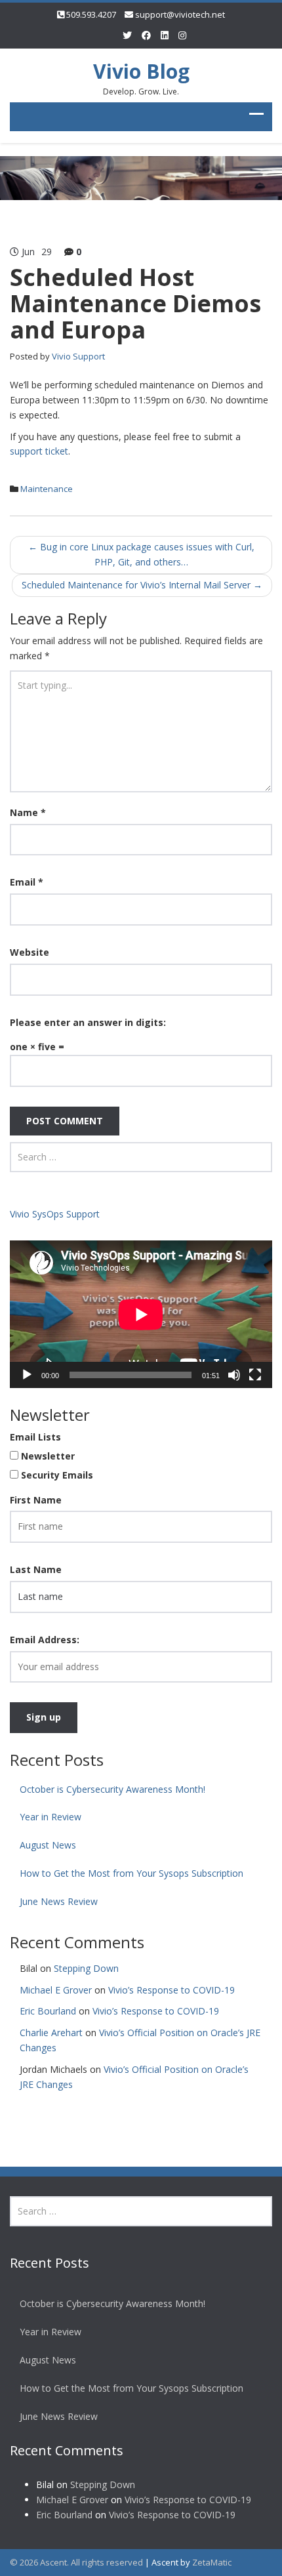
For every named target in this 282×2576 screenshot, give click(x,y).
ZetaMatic (212, 2562)
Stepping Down (86, 1968)
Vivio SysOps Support (55, 1214)
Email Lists (35, 1437)
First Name (36, 1500)
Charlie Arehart (51, 2033)
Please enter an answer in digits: (88, 1022)
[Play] (27, 1375)
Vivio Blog (141, 71)
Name (28, 812)
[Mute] (234, 1375)
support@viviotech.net (180, 14)
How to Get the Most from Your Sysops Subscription (131, 1873)
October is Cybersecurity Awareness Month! (115, 1789)
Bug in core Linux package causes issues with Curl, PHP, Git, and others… (141, 554)
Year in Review (50, 1817)
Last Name (36, 1569)
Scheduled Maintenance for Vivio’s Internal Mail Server (142, 585)
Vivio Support (78, 356)
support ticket (39, 451)
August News (48, 1845)
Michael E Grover (56, 1990)
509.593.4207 (91, 14)
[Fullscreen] (255, 1375)
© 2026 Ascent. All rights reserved (76, 2562)
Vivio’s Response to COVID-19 (171, 1990)
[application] (141, 1314)
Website (30, 952)
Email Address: (45, 1640)
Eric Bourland (48, 2011)
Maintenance (47, 489)
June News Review (59, 1901)
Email (27, 882)
